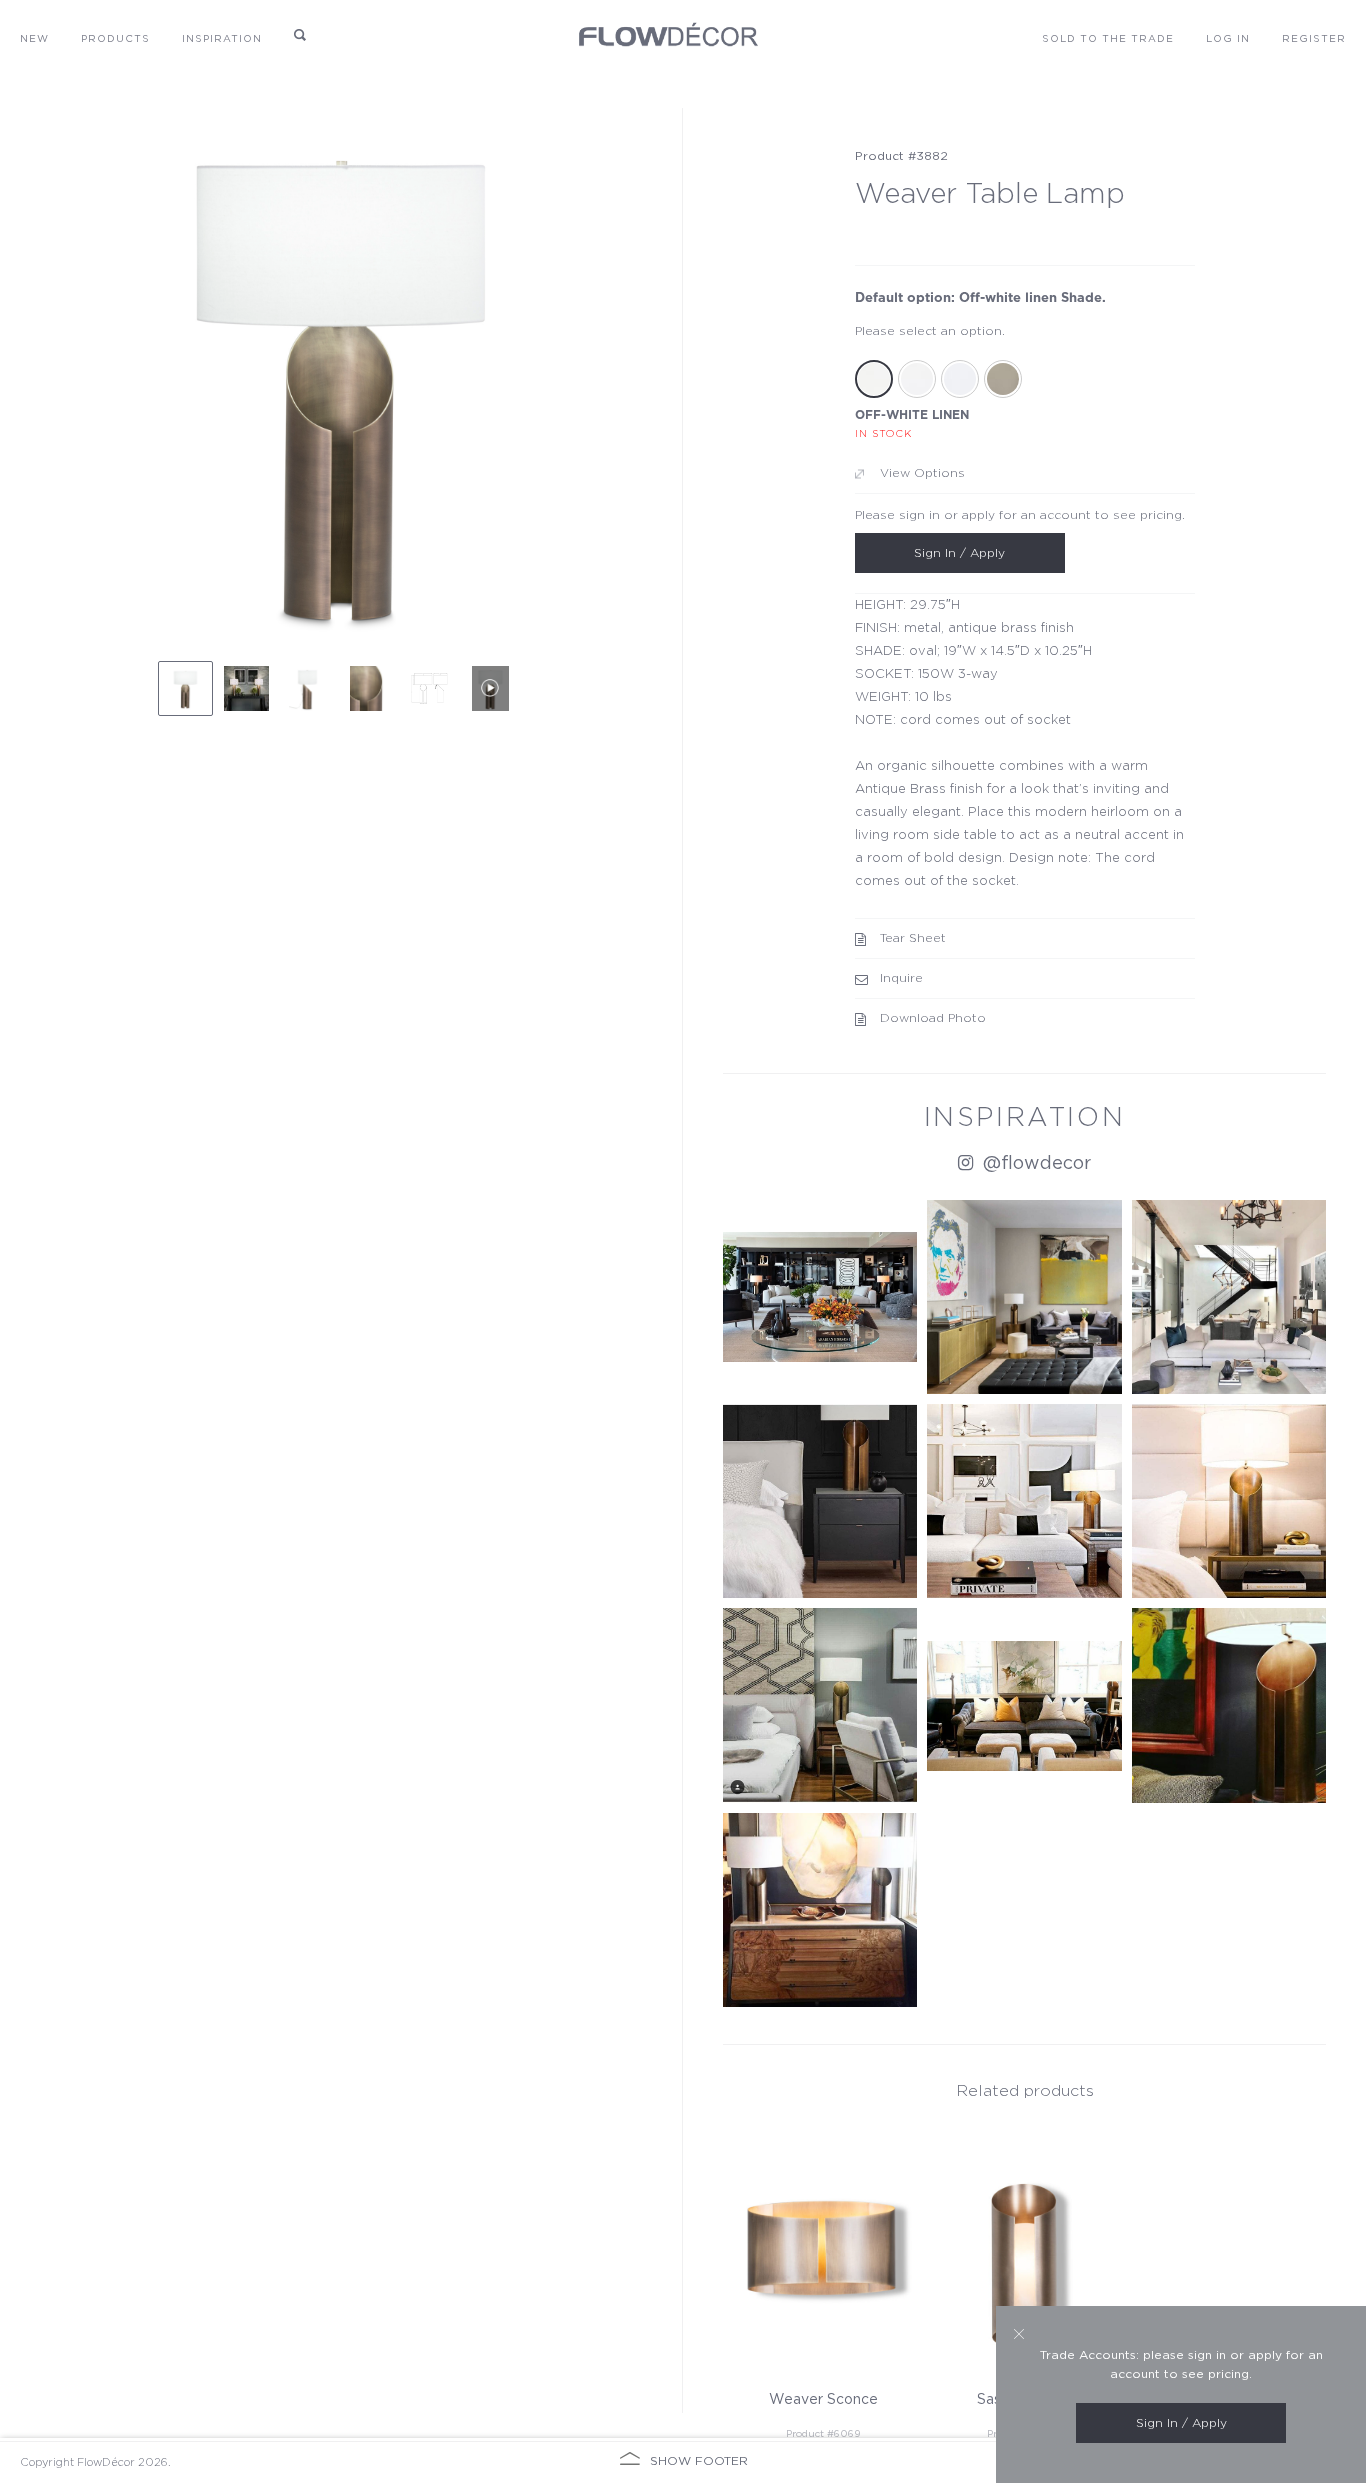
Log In (1228, 39)
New (34, 39)
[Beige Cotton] (1003, 379)
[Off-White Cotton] (917, 379)
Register (1314, 39)
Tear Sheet (913, 938)
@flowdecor (1034, 1164)
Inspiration (222, 39)
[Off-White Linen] (874, 379)
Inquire (901, 978)
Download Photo (933, 1018)
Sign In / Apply (959, 553)
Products (115, 39)
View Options (922, 473)
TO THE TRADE (1108, 39)
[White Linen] (960, 379)
